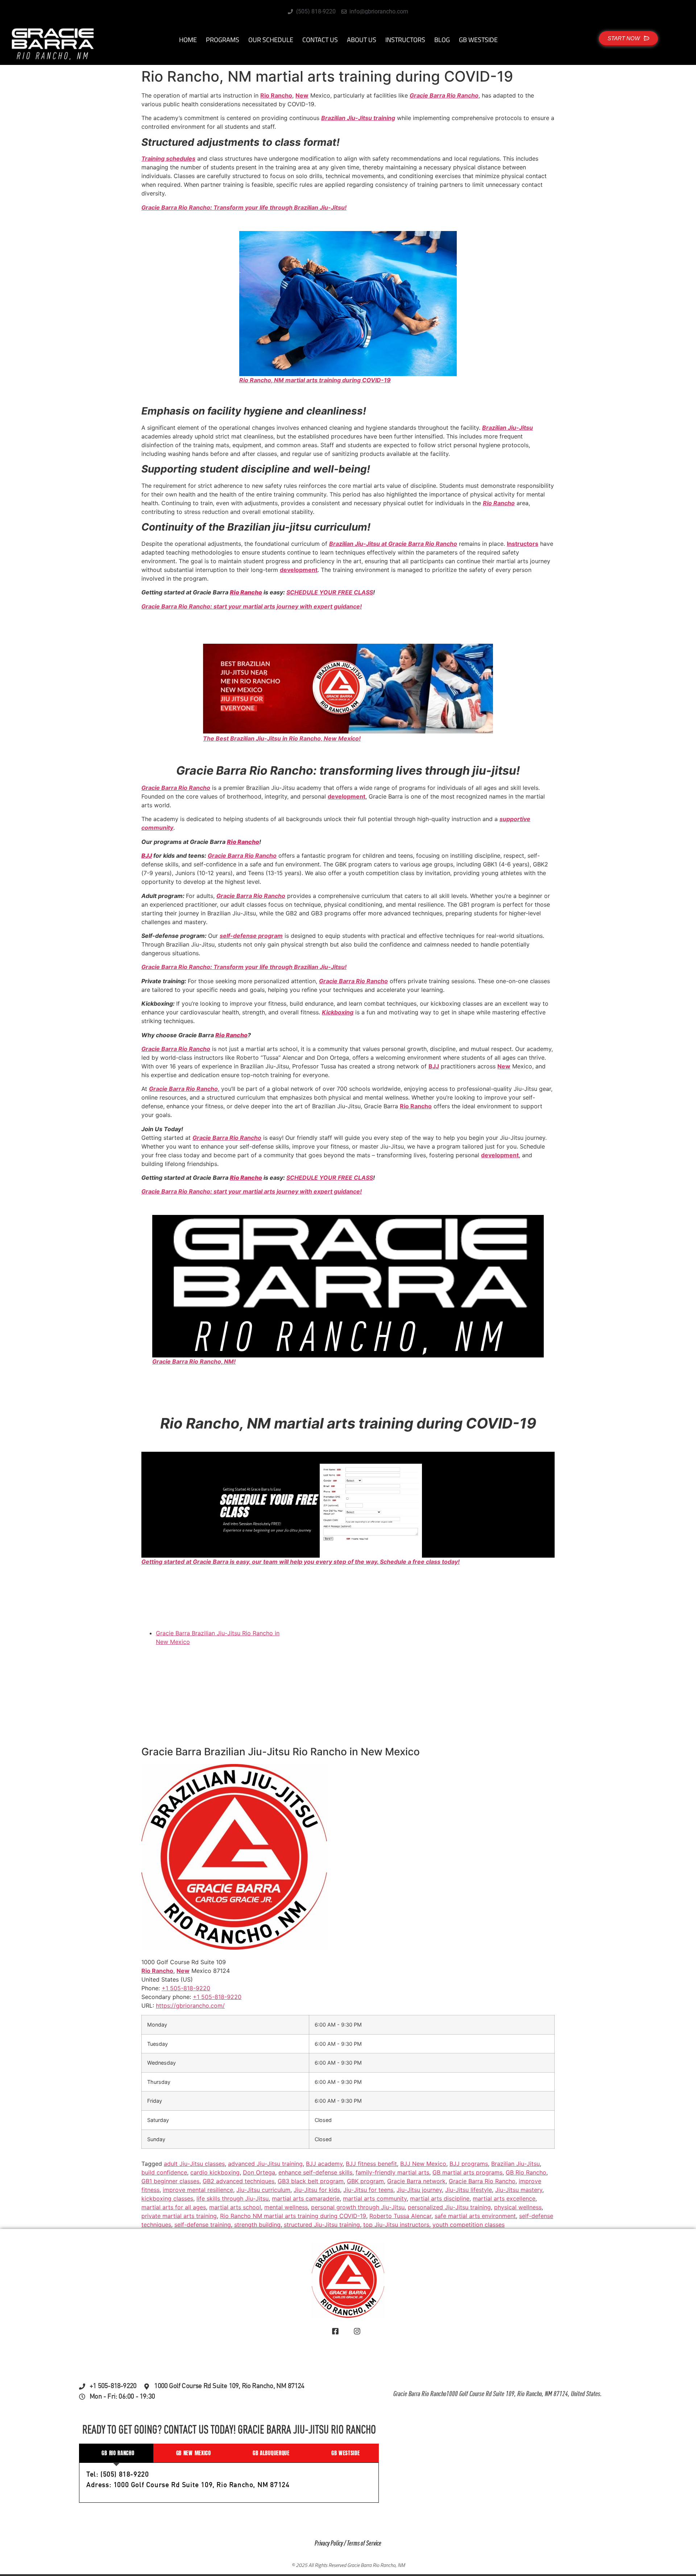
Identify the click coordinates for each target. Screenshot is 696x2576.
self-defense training (203, 2225)
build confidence (164, 2172)
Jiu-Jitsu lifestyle (469, 2190)
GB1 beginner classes (170, 2181)
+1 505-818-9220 (217, 1996)
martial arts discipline (440, 2198)
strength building (257, 2225)
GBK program (365, 2181)
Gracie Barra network (416, 2181)
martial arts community (375, 2198)
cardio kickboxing (215, 2172)
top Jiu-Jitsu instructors (396, 2225)
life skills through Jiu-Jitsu (233, 2198)
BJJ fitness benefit (371, 2164)
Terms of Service (364, 2544)
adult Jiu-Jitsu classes (194, 2164)
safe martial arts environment (475, 2216)
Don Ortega (259, 2172)
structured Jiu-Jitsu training (322, 2225)
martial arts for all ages (174, 2207)
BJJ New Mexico (423, 2164)
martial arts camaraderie (306, 2198)
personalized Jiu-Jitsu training (449, 2207)
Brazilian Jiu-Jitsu (515, 2164)
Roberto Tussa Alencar (400, 2216)
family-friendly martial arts (392, 2172)
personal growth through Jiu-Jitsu (358, 2207)
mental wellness (286, 2207)
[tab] (116, 2453)
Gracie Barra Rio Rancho (482, 2181)
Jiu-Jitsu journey (419, 2190)
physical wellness (518, 2207)
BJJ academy (324, 2164)
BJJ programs (469, 2164)
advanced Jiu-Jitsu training (265, 2164)
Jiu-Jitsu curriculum (263, 2190)
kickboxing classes (167, 2198)
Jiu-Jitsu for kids (317, 2190)
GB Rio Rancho (526, 2172)
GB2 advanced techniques (239, 2181)
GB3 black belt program (311, 2181)
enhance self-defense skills (315, 2172)
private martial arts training (179, 2216)
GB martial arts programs (467, 2172)
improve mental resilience (198, 2190)
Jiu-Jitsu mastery (519, 2190)
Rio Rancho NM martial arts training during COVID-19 (293, 2216)
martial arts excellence (504, 2198)
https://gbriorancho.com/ (190, 2005)
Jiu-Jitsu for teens (368, 2190)
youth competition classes (469, 2225)
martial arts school (235, 2207)
